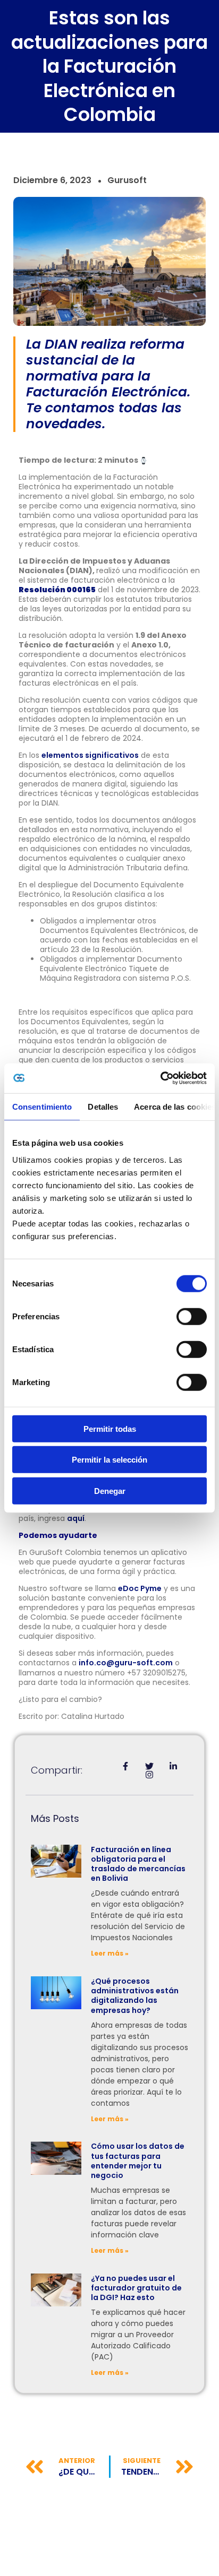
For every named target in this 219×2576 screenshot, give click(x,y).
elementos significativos (90, 755)
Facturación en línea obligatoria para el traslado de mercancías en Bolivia (138, 1864)
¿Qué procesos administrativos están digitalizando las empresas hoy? (135, 1996)
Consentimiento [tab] (42, 1106)
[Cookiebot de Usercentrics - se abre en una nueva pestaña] (160, 1078)
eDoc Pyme (140, 1588)
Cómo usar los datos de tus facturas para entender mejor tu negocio (138, 2161)
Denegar (110, 1490)
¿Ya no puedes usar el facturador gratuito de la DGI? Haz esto (136, 2288)
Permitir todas (110, 1428)
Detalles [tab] (103, 1106)
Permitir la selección (109, 1460)
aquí (76, 1518)
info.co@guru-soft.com (126, 1663)
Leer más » (110, 1953)
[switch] (192, 1316)
